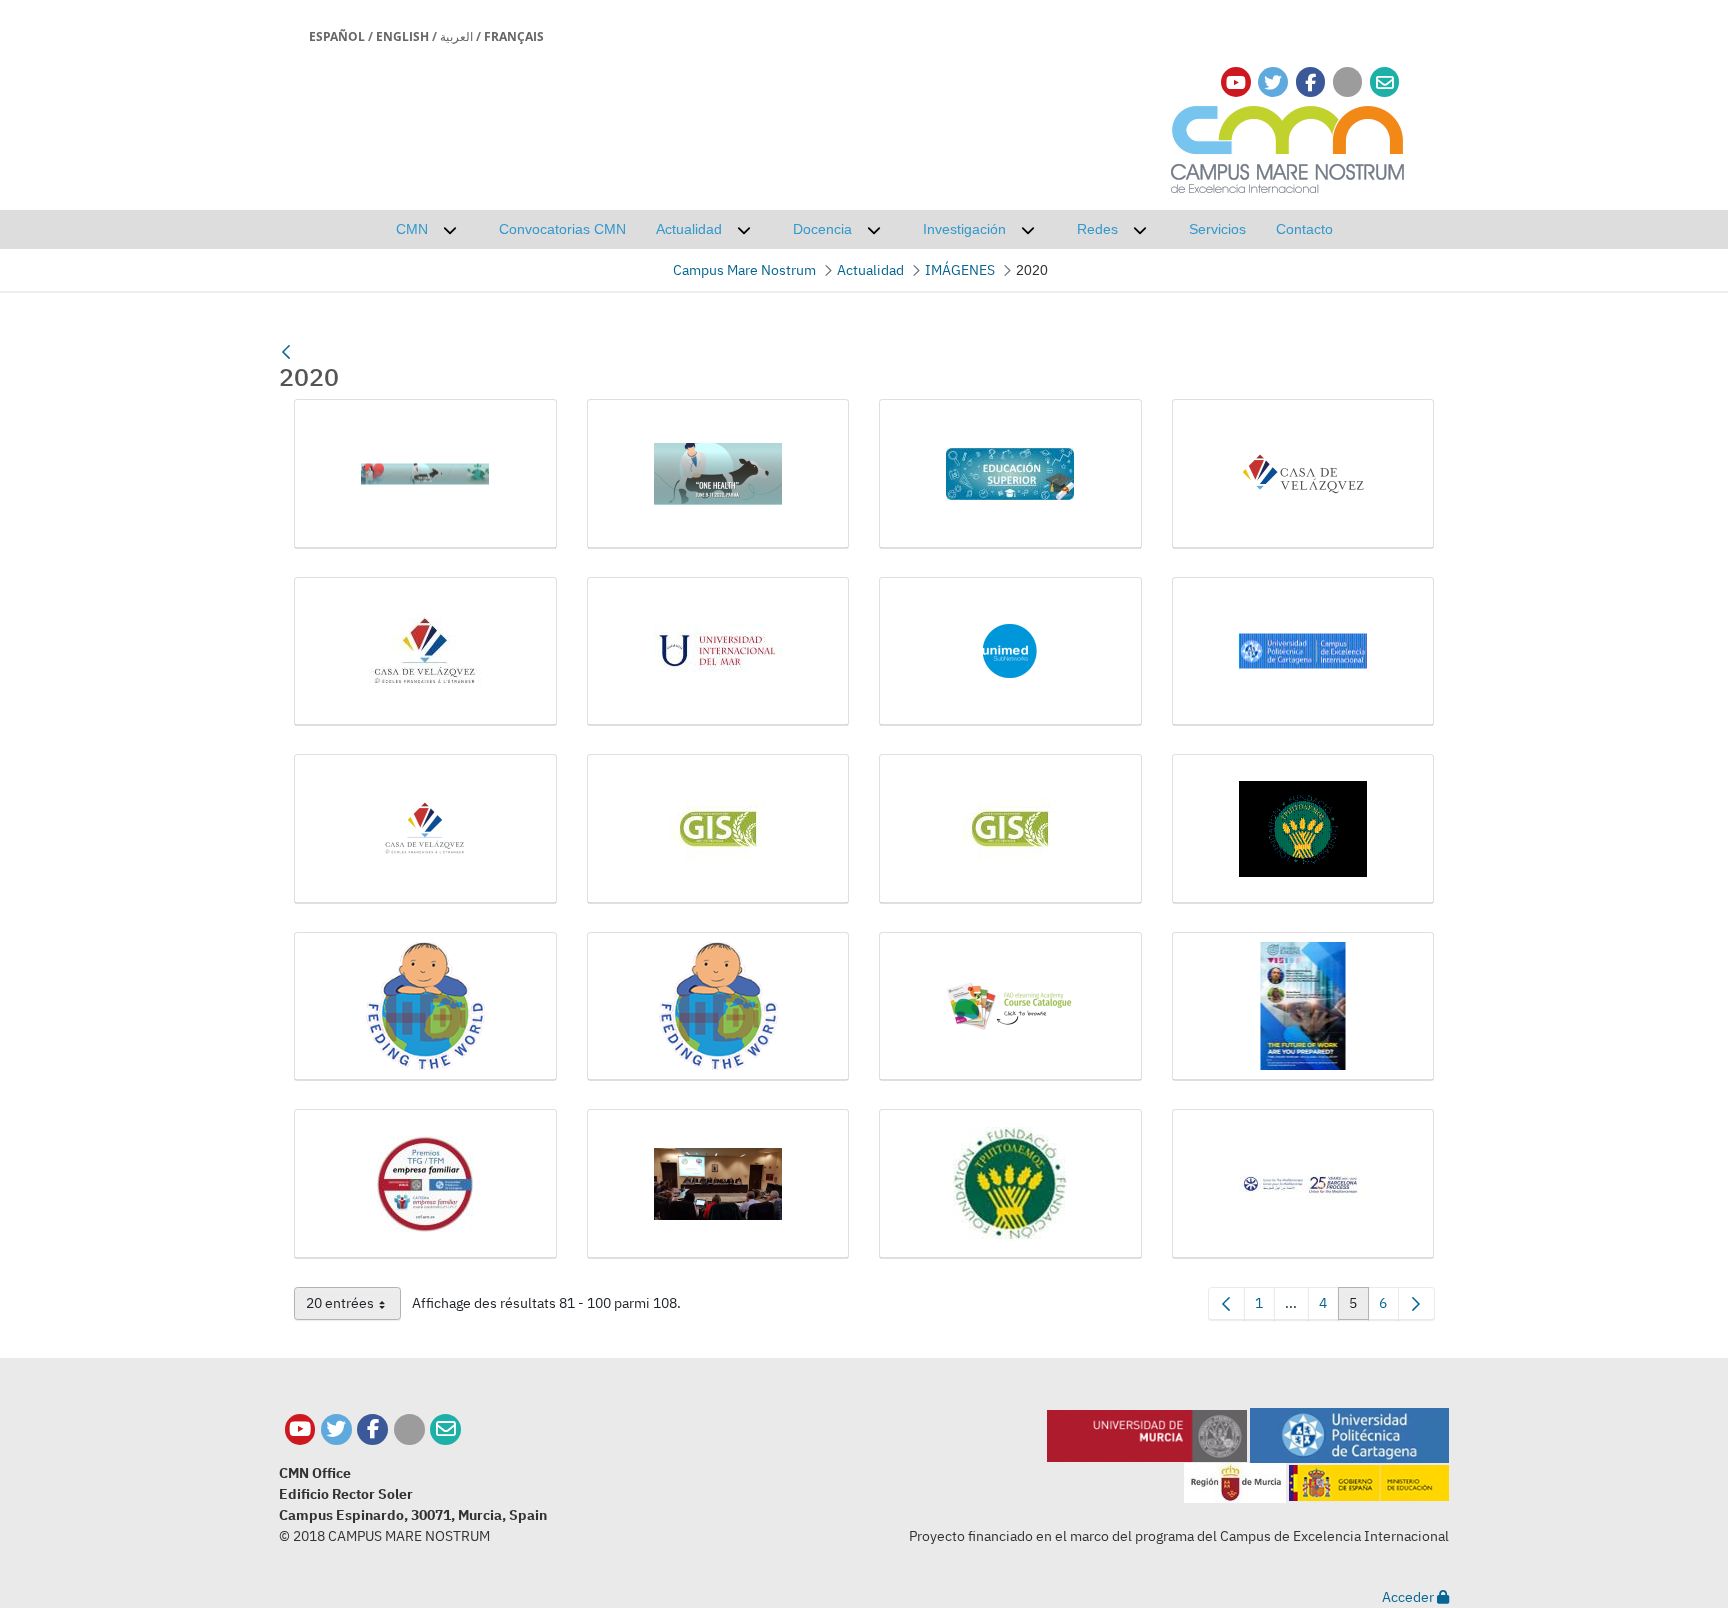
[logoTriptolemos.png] (1303, 829)
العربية (456, 36)
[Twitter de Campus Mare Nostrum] (336, 1429)
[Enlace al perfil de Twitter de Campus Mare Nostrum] (1273, 82)
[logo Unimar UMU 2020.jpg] (718, 652)
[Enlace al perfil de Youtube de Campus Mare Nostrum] (1236, 82)
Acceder (1409, 1597)
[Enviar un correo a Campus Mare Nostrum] (445, 1429)
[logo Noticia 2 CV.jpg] (425, 652)
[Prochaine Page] (1416, 1303)
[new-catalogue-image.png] (1010, 1007)
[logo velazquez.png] (425, 829)
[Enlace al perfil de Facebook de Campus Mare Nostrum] (1310, 82)
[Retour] (286, 352)
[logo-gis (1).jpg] (718, 829)
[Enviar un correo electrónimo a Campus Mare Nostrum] (1385, 82)
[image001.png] (425, 474)
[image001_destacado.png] (718, 474)
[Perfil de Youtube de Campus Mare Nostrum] (300, 1429)
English (402, 36)
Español (337, 36)
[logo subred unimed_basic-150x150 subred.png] (1010, 652)
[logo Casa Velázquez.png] (1303, 474)
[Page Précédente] (1226, 1303)
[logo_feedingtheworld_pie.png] (718, 1007)
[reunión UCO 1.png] (718, 1184)
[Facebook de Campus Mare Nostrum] (372, 1429)
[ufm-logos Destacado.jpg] (1303, 1184)
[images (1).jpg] (1010, 474)
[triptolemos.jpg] (1010, 1184)
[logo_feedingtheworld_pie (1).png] (425, 1007)
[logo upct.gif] (1303, 652)
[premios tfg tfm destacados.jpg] (425, 1184)
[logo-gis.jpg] (1010, 829)
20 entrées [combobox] (353, 1307)
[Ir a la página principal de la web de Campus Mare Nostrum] (1288, 146)
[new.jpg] (1303, 1007)
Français (514, 36)
